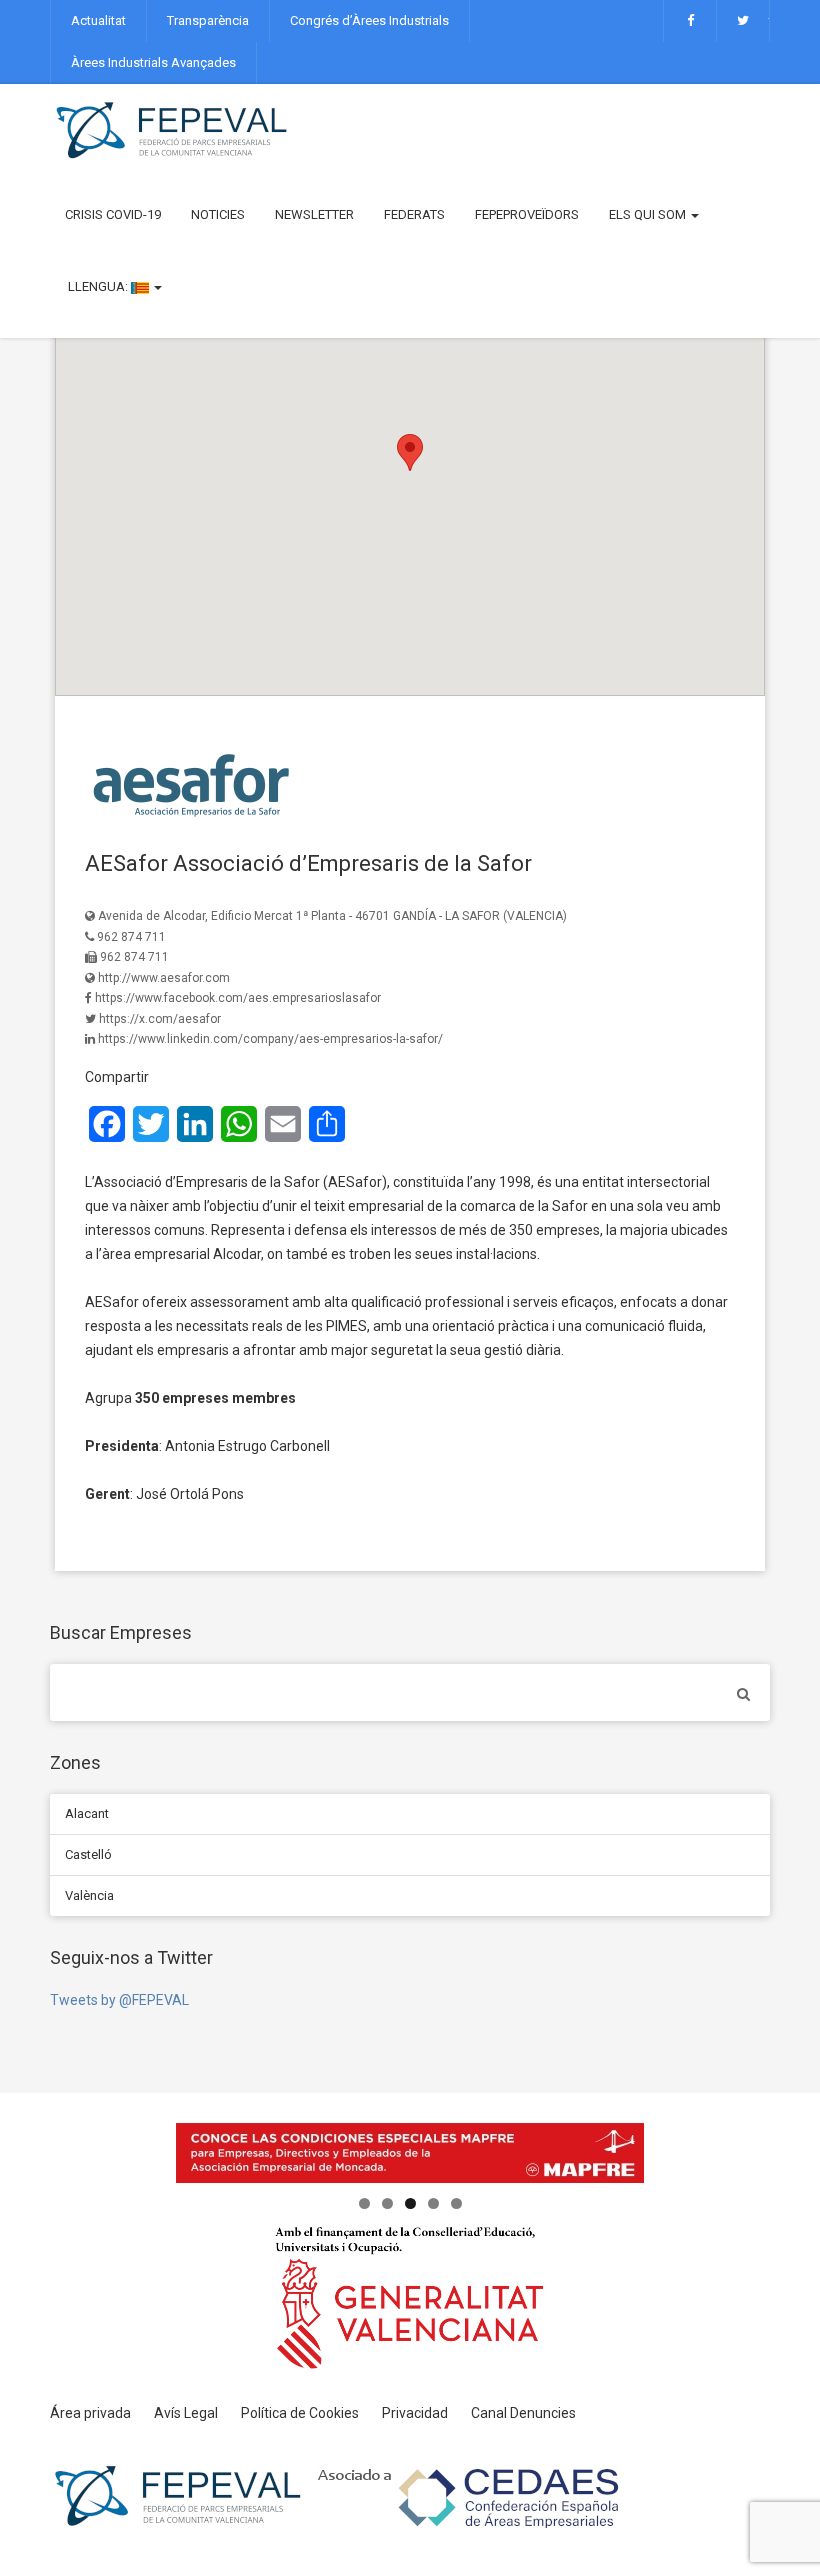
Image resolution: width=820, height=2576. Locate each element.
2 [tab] (387, 2203)
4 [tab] (433, 2203)
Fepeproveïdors (527, 214)
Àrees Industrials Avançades (153, 62)
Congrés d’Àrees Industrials (369, 20)
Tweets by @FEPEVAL (119, 2000)
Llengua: (98, 286)
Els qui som (649, 214)
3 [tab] (410, 2203)
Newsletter (314, 214)
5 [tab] (456, 2203)
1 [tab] (364, 2203)
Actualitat (98, 20)
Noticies (218, 214)
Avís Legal (186, 2413)
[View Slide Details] (410, 2153)
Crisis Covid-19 (113, 214)
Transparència (208, 20)
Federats (414, 214)
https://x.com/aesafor (160, 1019)
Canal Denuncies (523, 2413)
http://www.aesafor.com (164, 978)
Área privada (90, 2413)
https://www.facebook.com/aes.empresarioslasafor (238, 998)
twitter (743, 21)
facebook (690, 21)
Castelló (88, 1854)
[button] (410, 452)
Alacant (87, 1813)
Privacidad (415, 2413)
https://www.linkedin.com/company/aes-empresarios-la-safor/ (270, 1039)
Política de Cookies (300, 2413)
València (89, 1895)
